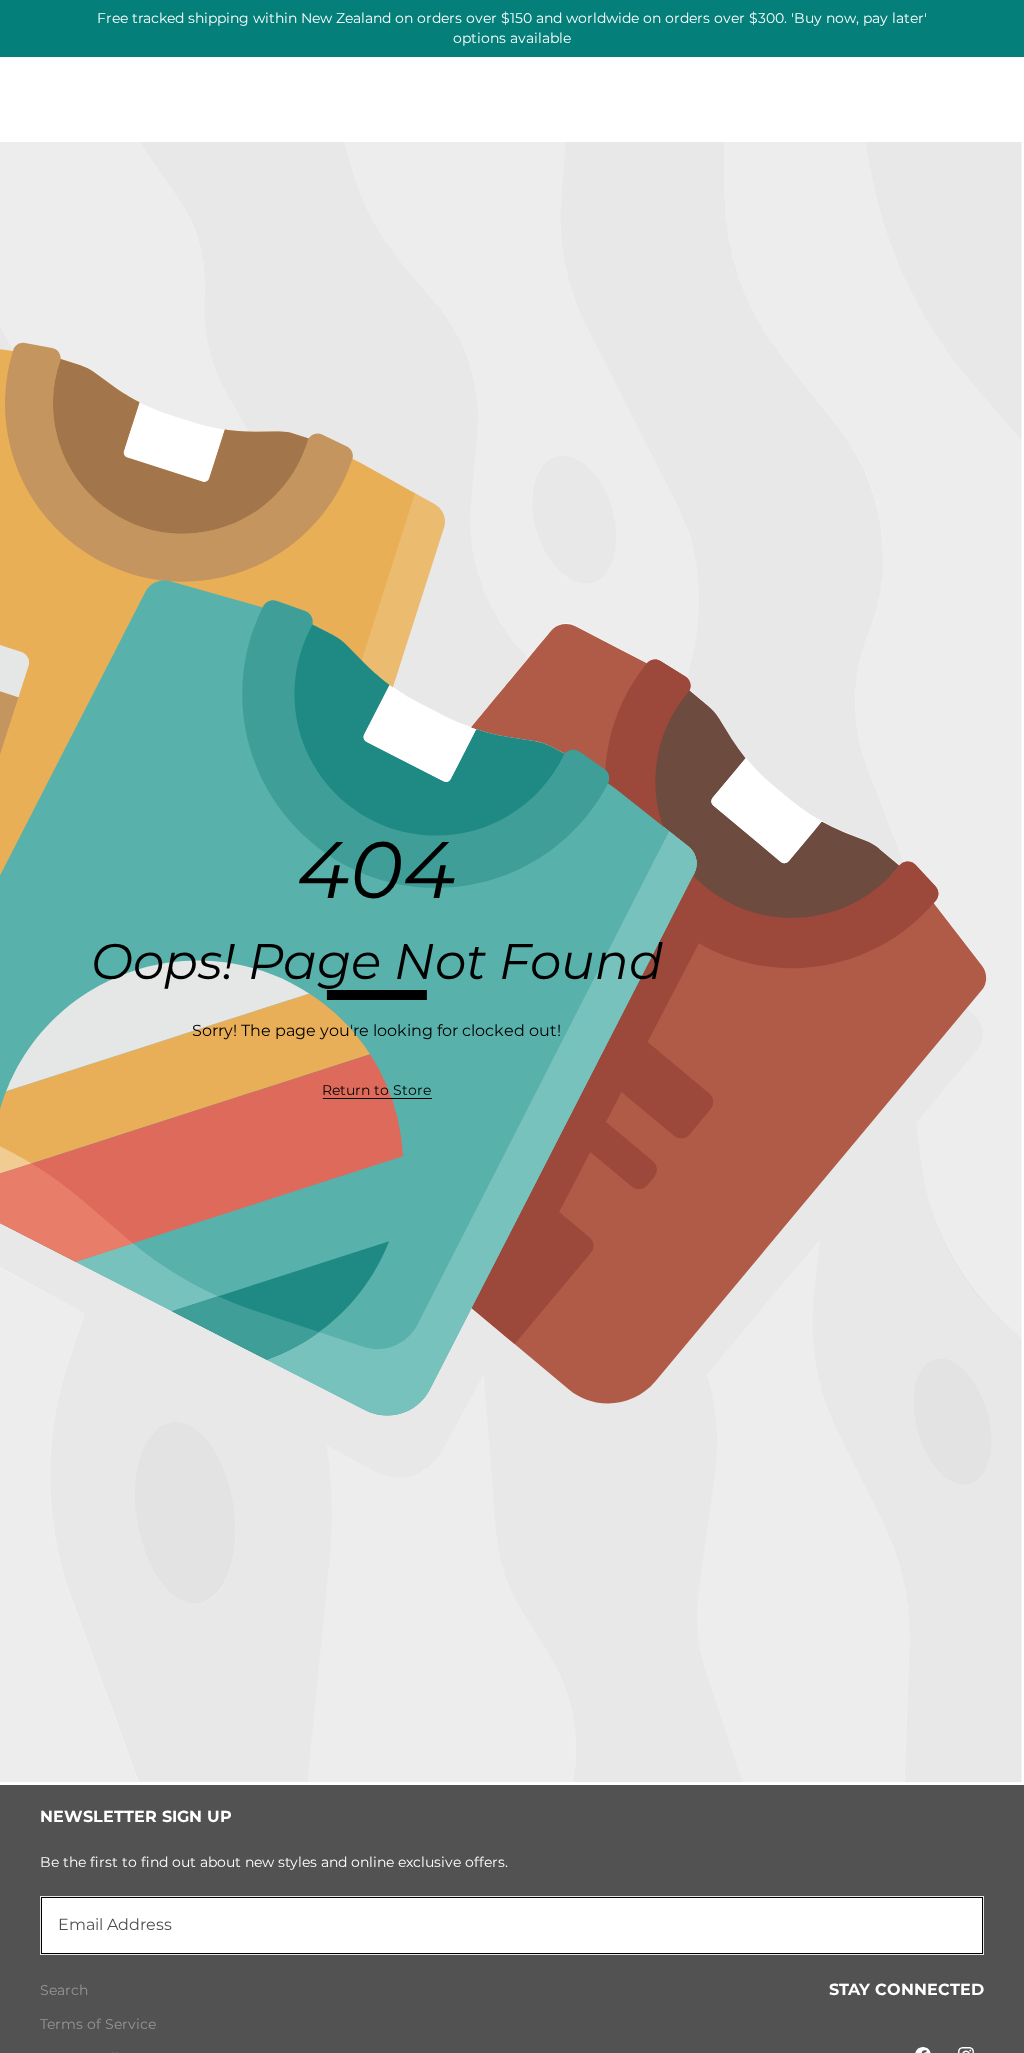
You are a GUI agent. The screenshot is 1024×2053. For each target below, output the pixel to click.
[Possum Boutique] (512, 20)
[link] (376, 1091)
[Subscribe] (946, 1925)
